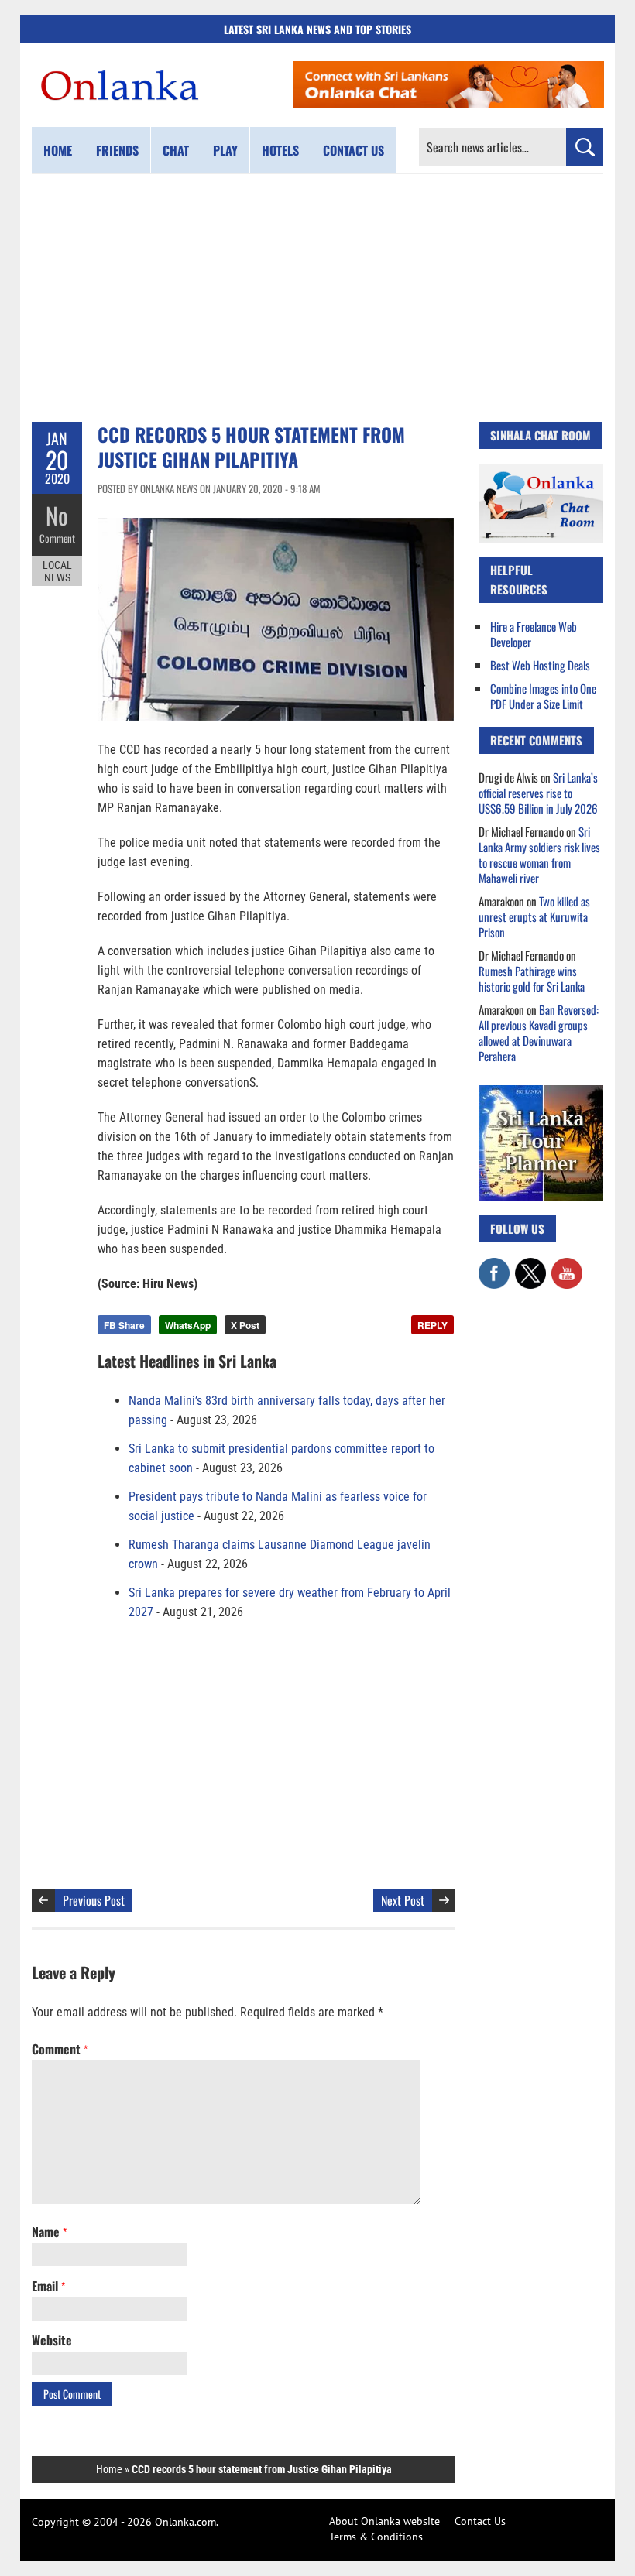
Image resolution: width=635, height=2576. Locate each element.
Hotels (280, 150)
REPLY (432, 1325)
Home (58, 150)
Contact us (354, 150)
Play (225, 150)
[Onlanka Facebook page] (494, 1266)
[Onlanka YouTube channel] (567, 1266)
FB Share (124, 1325)
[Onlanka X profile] (530, 1266)
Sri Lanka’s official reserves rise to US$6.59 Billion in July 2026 (538, 793)
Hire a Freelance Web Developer (534, 634)
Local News (57, 571)
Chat (176, 150)
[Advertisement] (317, 298)
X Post (245, 1325)
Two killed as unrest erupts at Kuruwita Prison (534, 916)
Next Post (403, 1900)
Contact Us (480, 2521)
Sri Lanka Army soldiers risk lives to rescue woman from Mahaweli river (539, 855)
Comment (57, 538)
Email (48, 2286)
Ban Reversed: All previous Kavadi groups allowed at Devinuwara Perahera (539, 1033)
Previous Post (94, 1900)
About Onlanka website (384, 2521)
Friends (117, 150)
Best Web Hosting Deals (540, 665)
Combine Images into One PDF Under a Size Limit (543, 696)
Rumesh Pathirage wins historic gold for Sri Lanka (532, 978)
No (57, 515)
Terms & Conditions (376, 2537)
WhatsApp (188, 1325)
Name (49, 2232)
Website (52, 2340)
